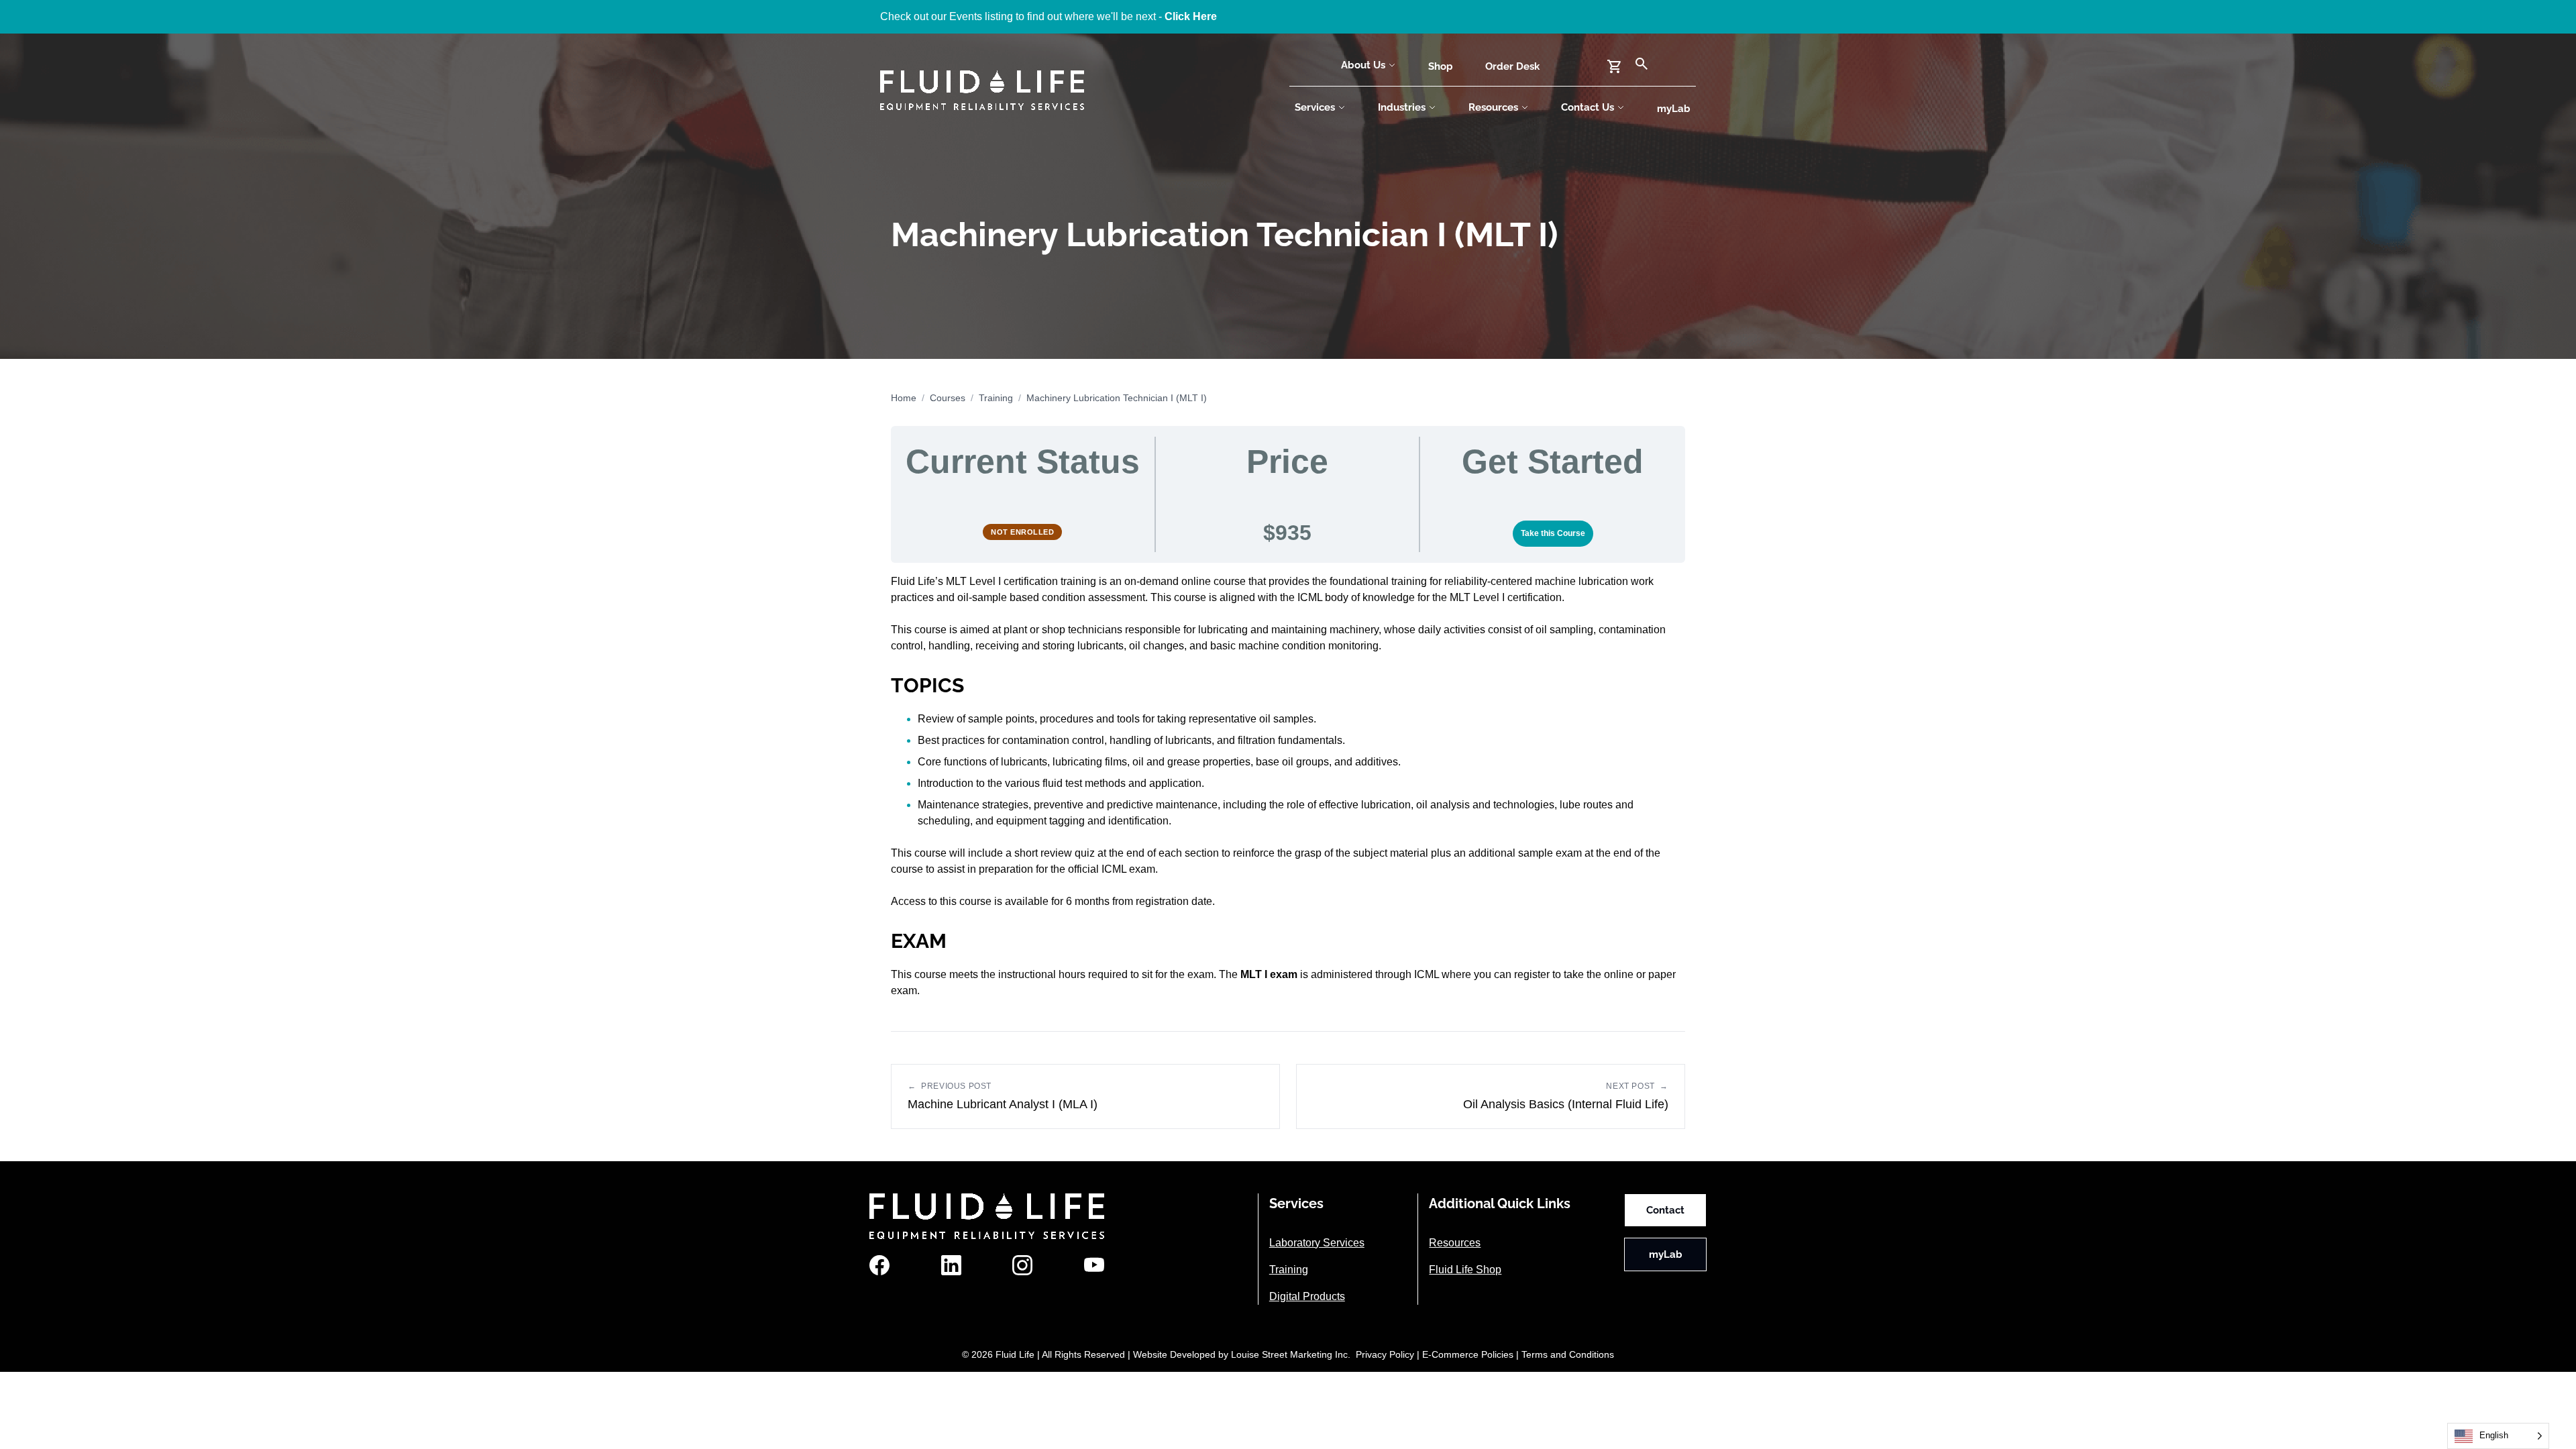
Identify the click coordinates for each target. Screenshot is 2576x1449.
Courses (948, 398)
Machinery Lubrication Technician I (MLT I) (1117, 398)
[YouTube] (1094, 1265)
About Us (1363, 65)
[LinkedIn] (951, 1265)
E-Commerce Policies (1468, 1354)
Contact (1665, 1210)
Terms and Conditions (1568, 1354)
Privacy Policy (1385, 1354)
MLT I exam (1269, 974)
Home (904, 398)
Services (1315, 107)
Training (996, 398)
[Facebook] (879, 1265)
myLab (1674, 109)
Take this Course (1553, 533)
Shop (1441, 66)
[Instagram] (1022, 1265)
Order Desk (1512, 66)
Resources (1493, 107)
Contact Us (1588, 107)
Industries (1402, 107)
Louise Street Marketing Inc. (1291, 1354)
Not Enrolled (1022, 532)
